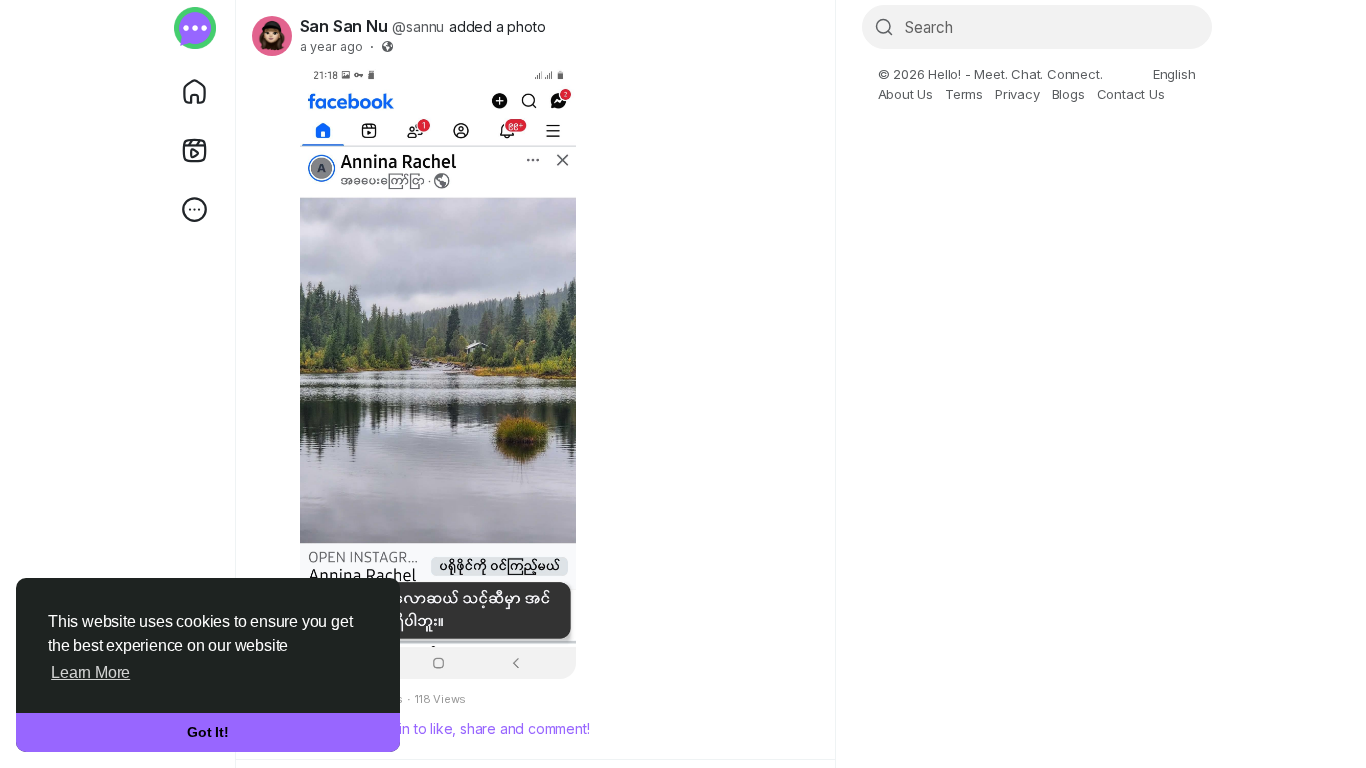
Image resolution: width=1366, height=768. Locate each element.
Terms (964, 94)
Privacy (1017, 94)
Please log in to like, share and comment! (459, 728)
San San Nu (344, 26)
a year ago (331, 46)
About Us (905, 94)
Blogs (1068, 94)
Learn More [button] (90, 672)
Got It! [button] (208, 732)
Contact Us (1131, 94)
